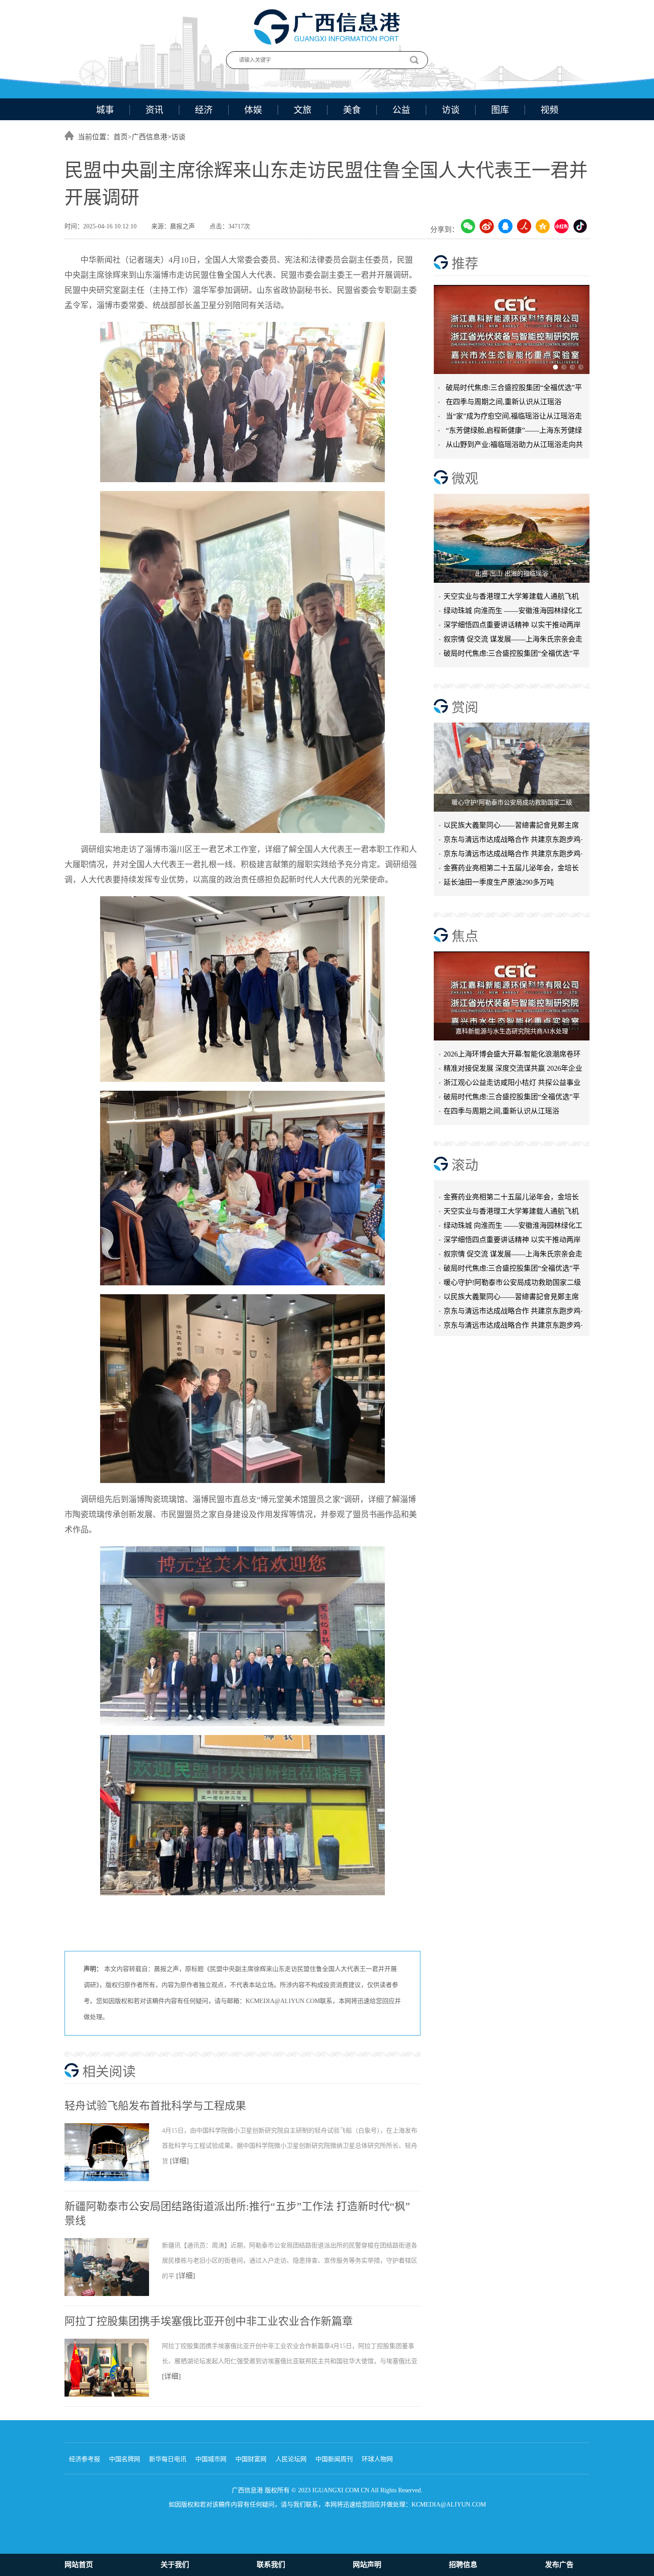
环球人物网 (377, 2459)
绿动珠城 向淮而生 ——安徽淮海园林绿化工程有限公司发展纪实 (513, 612)
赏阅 (465, 707)
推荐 (465, 263)
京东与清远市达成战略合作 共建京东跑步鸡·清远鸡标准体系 (513, 841)
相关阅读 (109, 2071)
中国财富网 (251, 2459)
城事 (105, 110)
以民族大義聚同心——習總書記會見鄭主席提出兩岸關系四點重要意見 (511, 1269)
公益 (401, 110)
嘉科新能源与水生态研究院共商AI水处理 (512, 1031)
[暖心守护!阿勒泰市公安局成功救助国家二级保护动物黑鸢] (512, 767)
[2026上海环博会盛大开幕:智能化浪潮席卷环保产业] (512, 329)
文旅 (303, 110)
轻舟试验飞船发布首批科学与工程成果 (155, 2106)
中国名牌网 (125, 2459)
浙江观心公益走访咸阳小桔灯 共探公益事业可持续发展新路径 (512, 1084)
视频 (549, 110)
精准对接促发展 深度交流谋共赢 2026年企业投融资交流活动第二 (513, 1070)
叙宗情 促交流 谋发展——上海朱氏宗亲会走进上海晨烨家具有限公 (513, 641)
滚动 (465, 1165)
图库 (500, 110)
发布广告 (559, 2565)
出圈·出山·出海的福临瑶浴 (512, 574)
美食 (352, 110)
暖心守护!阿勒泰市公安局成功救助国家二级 (512, 802)
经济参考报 (85, 2459)
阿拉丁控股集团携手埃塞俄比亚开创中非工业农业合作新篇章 (209, 2321)
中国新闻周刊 (334, 2459)
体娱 (253, 110)
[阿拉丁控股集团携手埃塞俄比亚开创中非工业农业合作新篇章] (113, 2395)
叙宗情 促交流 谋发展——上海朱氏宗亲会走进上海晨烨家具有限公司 (513, 1226)
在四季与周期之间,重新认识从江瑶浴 (504, 402)
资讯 (154, 110)
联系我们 (271, 2565)
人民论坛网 (291, 2459)
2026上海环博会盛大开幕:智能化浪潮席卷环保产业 (512, 1056)
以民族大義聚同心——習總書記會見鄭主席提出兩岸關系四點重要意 (511, 827)
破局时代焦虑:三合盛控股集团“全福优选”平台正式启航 (512, 655)
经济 (204, 110)
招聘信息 (463, 2565)
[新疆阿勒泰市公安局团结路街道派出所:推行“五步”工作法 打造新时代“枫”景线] (113, 2294)
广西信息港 (149, 137)
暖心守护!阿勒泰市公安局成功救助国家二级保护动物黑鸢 (512, 1255)
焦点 (465, 936)
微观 (465, 478)
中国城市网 (211, 2459)
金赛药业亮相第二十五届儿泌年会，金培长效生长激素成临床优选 (511, 870)
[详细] (179, 2161)
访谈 (451, 110)
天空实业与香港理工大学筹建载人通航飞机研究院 (511, 598)
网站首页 (79, 2565)
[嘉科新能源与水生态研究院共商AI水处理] (512, 996)
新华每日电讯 (168, 2459)
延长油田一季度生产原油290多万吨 (499, 882)
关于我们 (175, 2565)
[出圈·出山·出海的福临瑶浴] (512, 538)
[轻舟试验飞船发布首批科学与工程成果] (113, 2179)
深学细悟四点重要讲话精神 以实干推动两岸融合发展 (512, 627)
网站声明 (367, 2565)
